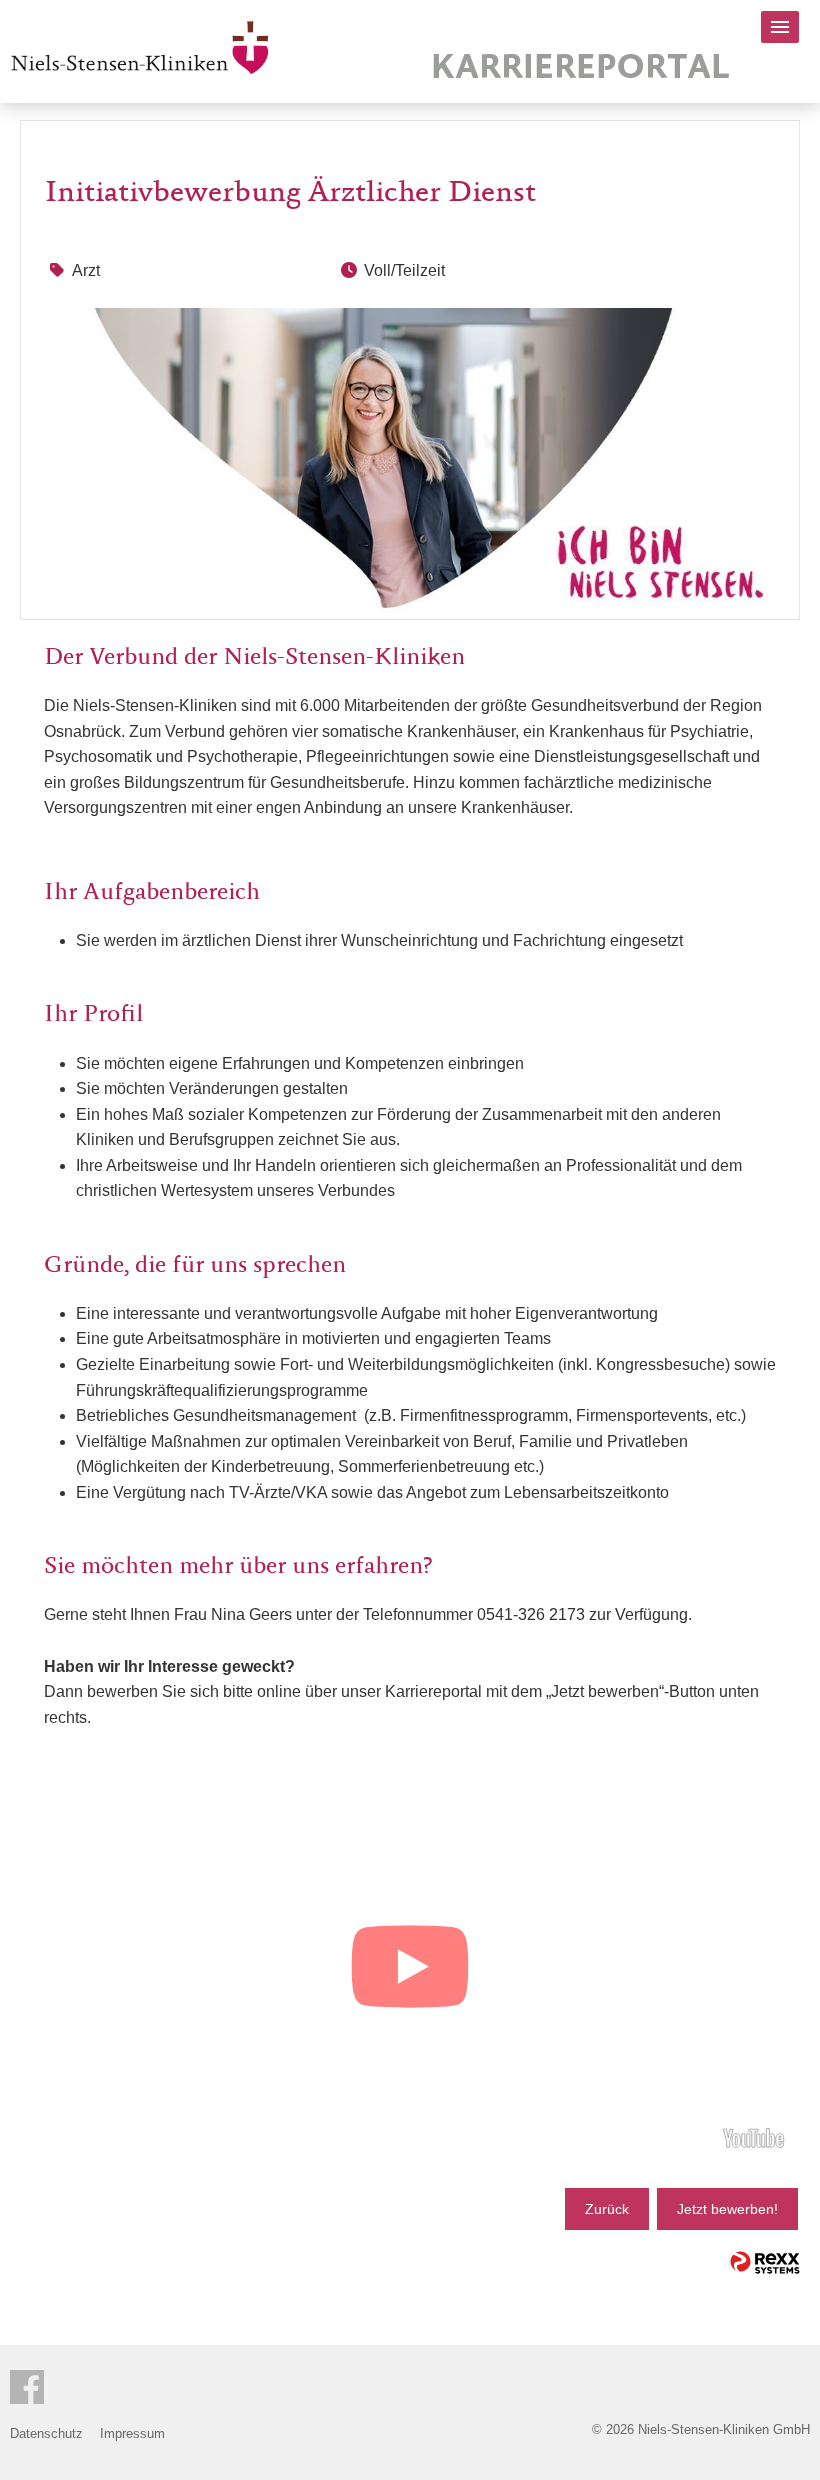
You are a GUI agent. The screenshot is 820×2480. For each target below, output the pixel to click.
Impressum (132, 2433)
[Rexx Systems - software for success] (765, 2262)
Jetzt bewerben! (727, 2209)
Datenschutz (46, 2433)
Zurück (607, 2209)
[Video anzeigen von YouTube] (410, 1970)
